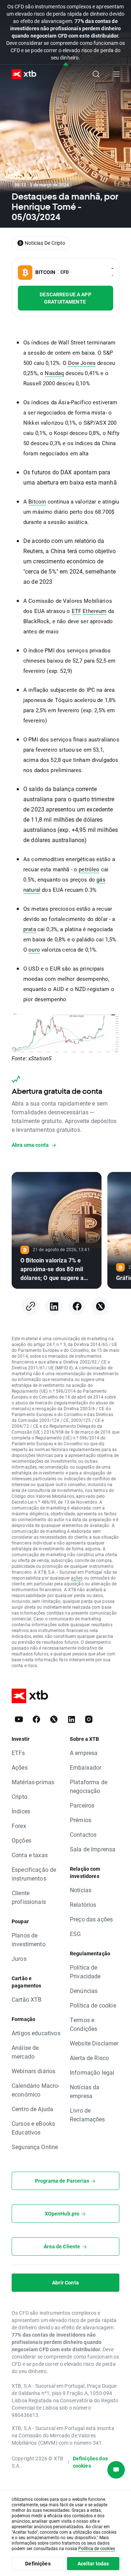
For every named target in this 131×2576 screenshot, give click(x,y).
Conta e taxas (30, 1855)
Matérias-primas (33, 1782)
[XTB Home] (21, 74)
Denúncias (84, 1991)
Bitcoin (37, 502)
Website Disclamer (94, 2043)
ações (77, 1578)
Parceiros (82, 1805)
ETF (76, 611)
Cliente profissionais (29, 1897)
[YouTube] (19, 1719)
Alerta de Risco (89, 2058)
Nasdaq (54, 373)
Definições (38, 2563)
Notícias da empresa (85, 2091)
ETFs (18, 1753)
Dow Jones (82, 363)
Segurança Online (35, 2147)
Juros (19, 1958)
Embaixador (86, 1767)
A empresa (84, 1753)
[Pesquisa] (96, 74)
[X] (100, 1306)
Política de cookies (97, 2548)
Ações (20, 1767)
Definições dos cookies (90, 2462)
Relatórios (83, 1904)
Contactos (83, 1834)
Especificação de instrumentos (34, 1874)
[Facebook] (77, 1306)
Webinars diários (33, 2071)
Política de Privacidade (85, 1972)
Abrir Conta (65, 2282)
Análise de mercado (25, 2052)
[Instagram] (89, 1719)
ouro (34, 950)
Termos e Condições (84, 2024)
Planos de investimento (29, 1939)
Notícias (81, 1890)
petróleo (89, 869)
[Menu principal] (116, 74)
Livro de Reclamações (88, 2115)
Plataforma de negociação (89, 1786)
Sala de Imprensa (93, 1849)
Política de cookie (93, 2005)
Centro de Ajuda (32, 2109)
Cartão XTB (27, 1999)
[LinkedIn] (54, 1306)
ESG (75, 1934)
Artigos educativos (36, 2033)
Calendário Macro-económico (36, 2090)
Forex (19, 1826)
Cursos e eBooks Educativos (33, 2128)
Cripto (19, 1796)
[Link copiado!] (31, 1306)
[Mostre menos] (66, 64)
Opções (21, 1840)
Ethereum (94, 611)
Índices (21, 1811)
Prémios (81, 1820)
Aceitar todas (93, 2563)
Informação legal (92, 2072)
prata (30, 929)
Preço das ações (91, 1919)
